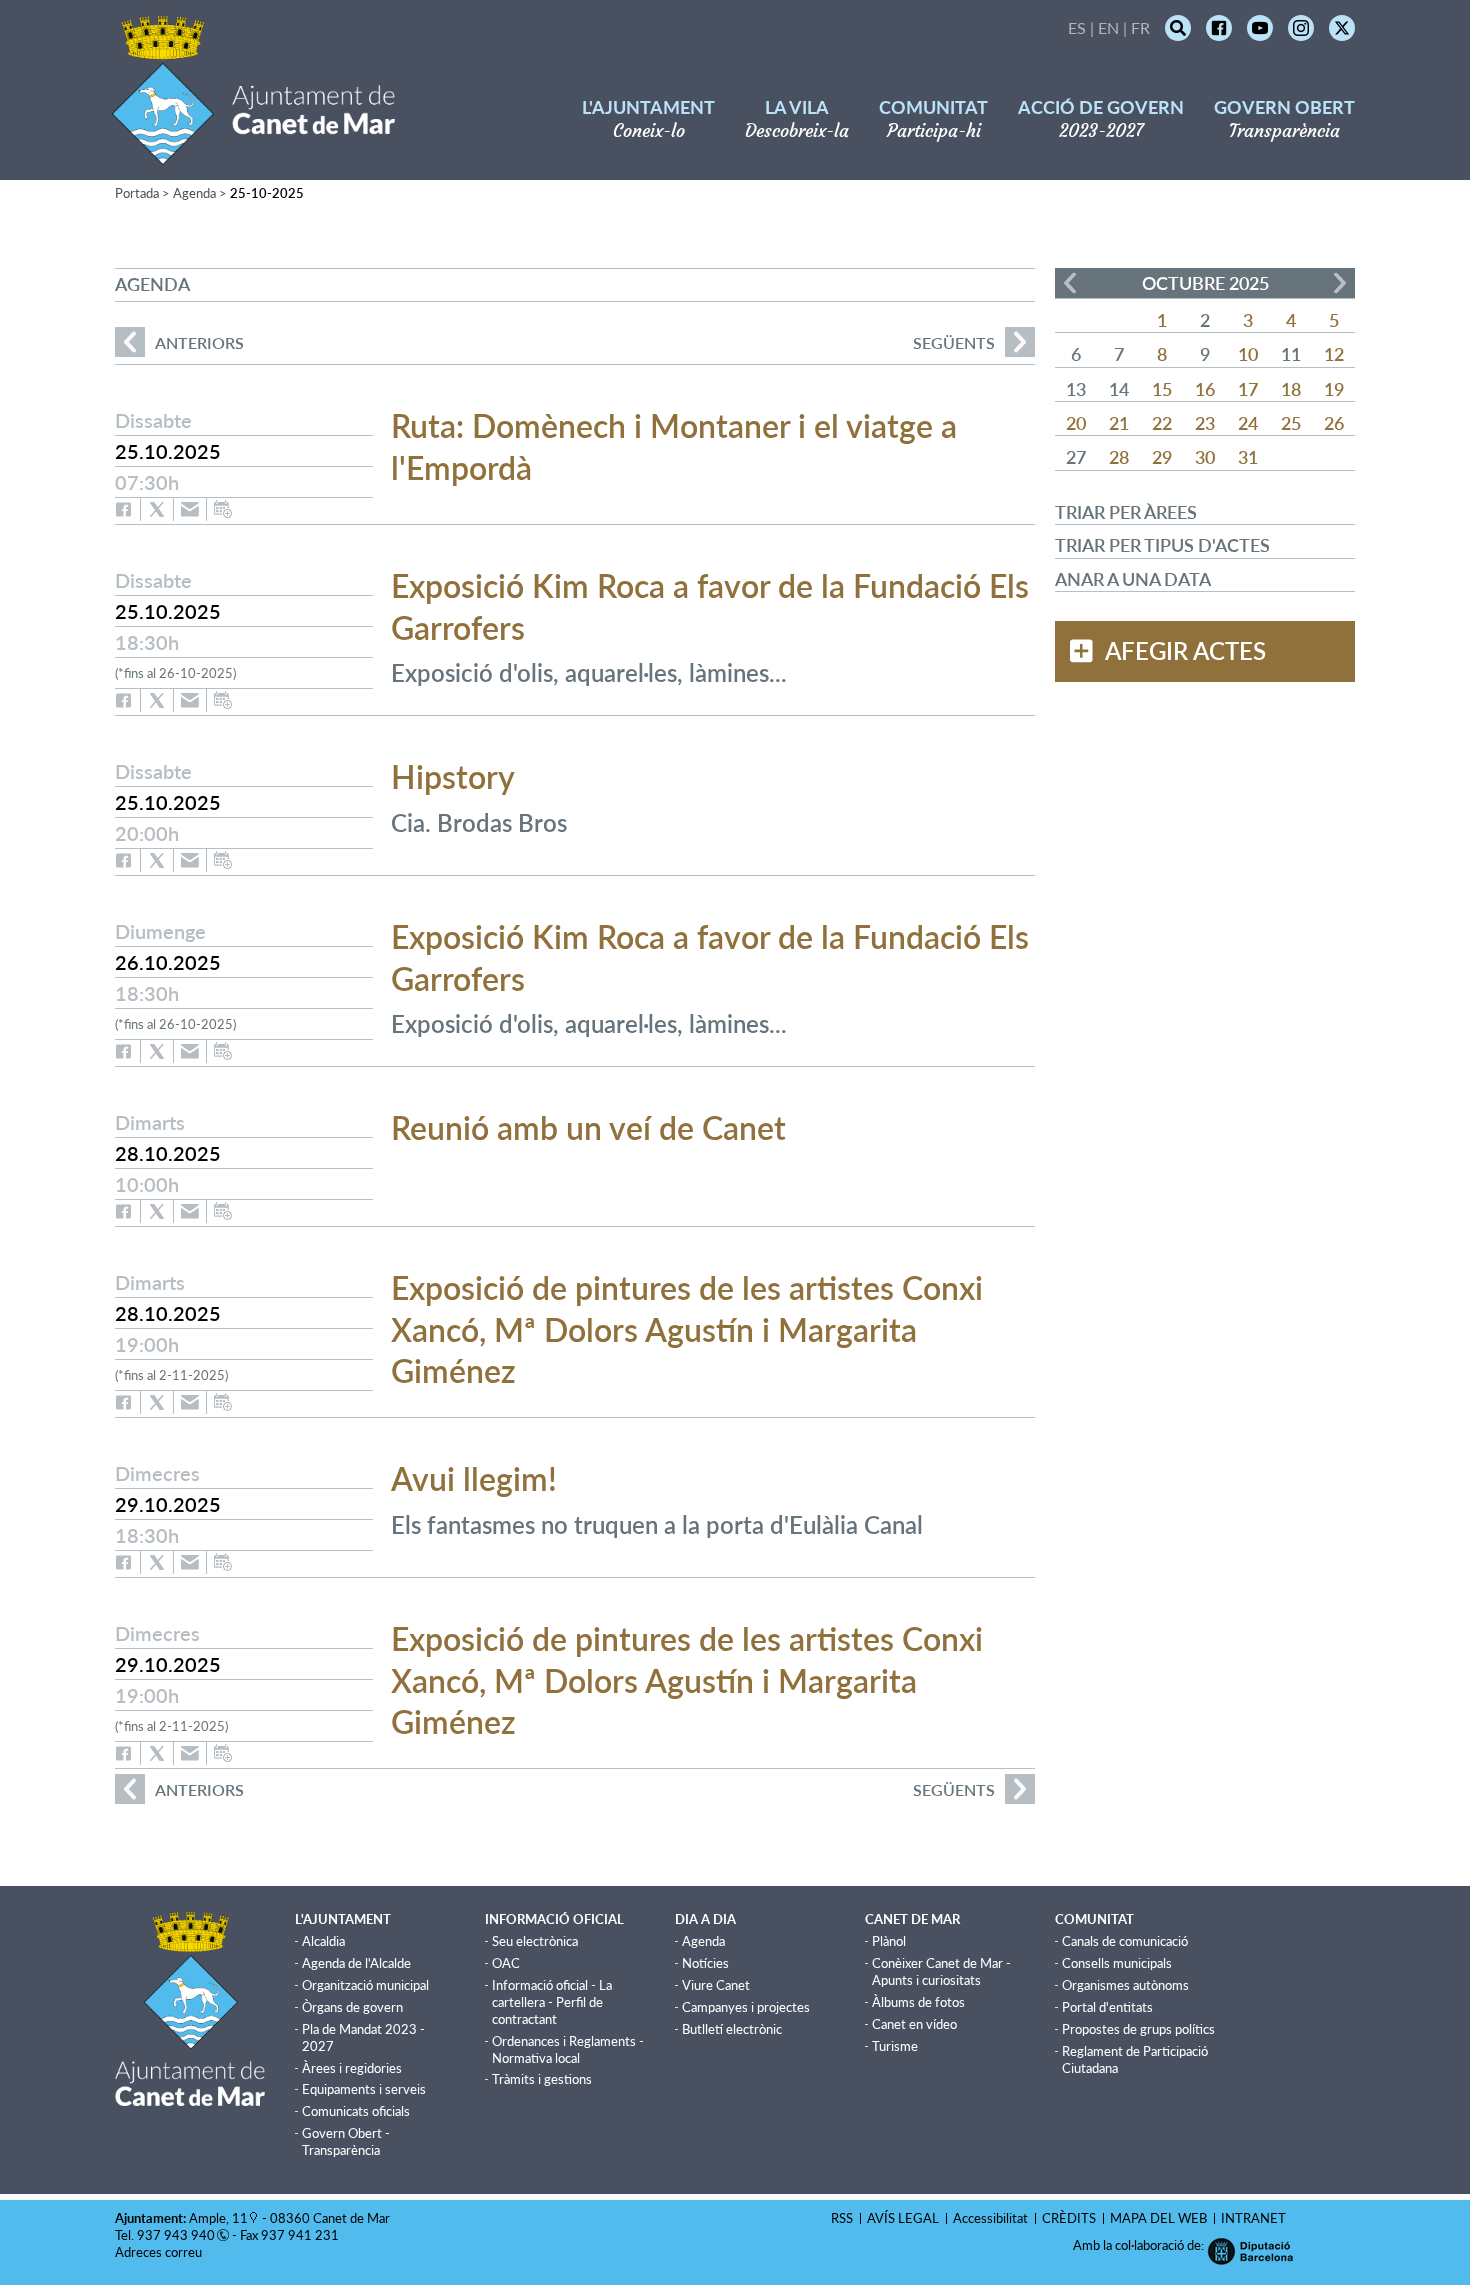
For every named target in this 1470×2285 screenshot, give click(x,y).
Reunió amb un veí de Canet (588, 1127)
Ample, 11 (218, 2218)
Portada (137, 193)
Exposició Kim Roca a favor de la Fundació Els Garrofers (710, 606)
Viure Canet (716, 1985)
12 (1334, 354)
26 (1334, 423)
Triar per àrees (1126, 512)
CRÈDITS (1069, 2218)
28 (1119, 457)
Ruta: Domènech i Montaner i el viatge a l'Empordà (674, 446)
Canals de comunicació (1125, 1941)
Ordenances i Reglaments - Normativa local (568, 2049)
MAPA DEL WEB (1158, 2218)
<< (1070, 283)
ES (1077, 27)
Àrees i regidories (352, 2068)
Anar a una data (1133, 579)
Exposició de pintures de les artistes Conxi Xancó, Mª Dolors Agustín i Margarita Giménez (687, 1329)
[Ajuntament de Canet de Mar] (253, 152)
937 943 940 (176, 2235)
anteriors (179, 342)
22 (1162, 423)
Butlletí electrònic (732, 2029)
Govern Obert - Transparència (346, 2141)
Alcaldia (323, 1941)
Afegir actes (1185, 651)
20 (1076, 423)
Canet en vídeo (914, 2024)
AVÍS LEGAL (903, 2218)
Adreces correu (160, 2252)
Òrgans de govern (352, 2007)
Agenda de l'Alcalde (356, 1963)
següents (954, 342)
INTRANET (1253, 2218)
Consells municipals (1117, 1963)
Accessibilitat (990, 2218)
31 (1248, 457)
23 (1205, 423)
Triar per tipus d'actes (1162, 545)
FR (1140, 27)
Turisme (895, 2046)
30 (1205, 457)
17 (1248, 389)
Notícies (705, 1963)
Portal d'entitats (1107, 2007)
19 (1334, 389)
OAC (506, 1963)
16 (1205, 389)
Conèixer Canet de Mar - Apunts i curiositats (941, 1971)
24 (1248, 423)
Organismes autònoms (1125, 1985)
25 (1291, 423)
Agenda (194, 193)
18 (1291, 389)
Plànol (889, 1941)
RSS (842, 2218)
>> (1340, 283)
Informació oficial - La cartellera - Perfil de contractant (552, 2002)
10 (1248, 354)
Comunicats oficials (356, 2111)
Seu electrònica (535, 1941)
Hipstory (453, 776)
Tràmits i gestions (542, 2079)
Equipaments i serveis (364, 2089)
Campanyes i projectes (746, 2007)
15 (1162, 389)
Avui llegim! (474, 1478)
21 (1119, 423)
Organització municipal (365, 1985)
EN (1108, 27)
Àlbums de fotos (918, 2002)
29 (1162, 457)
